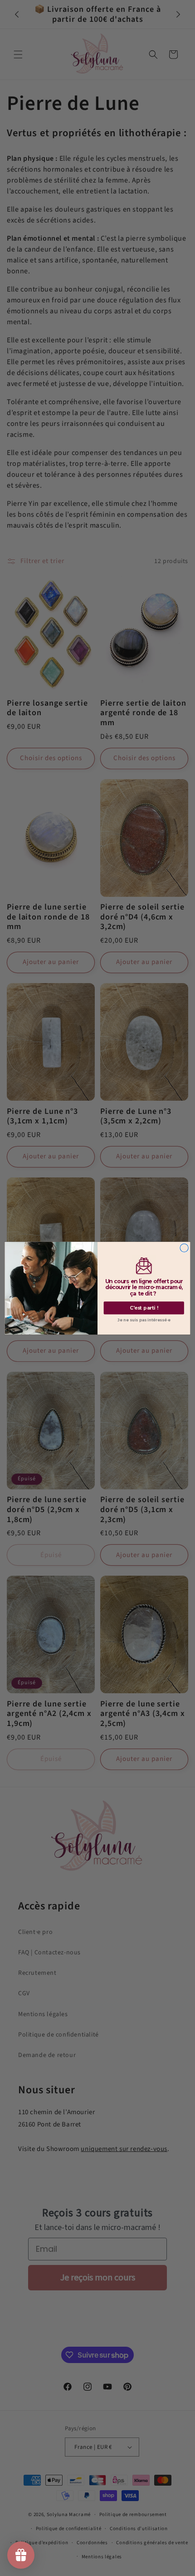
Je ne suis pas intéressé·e (144, 1320)
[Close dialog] (184, 1247)
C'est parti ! (144, 1308)
